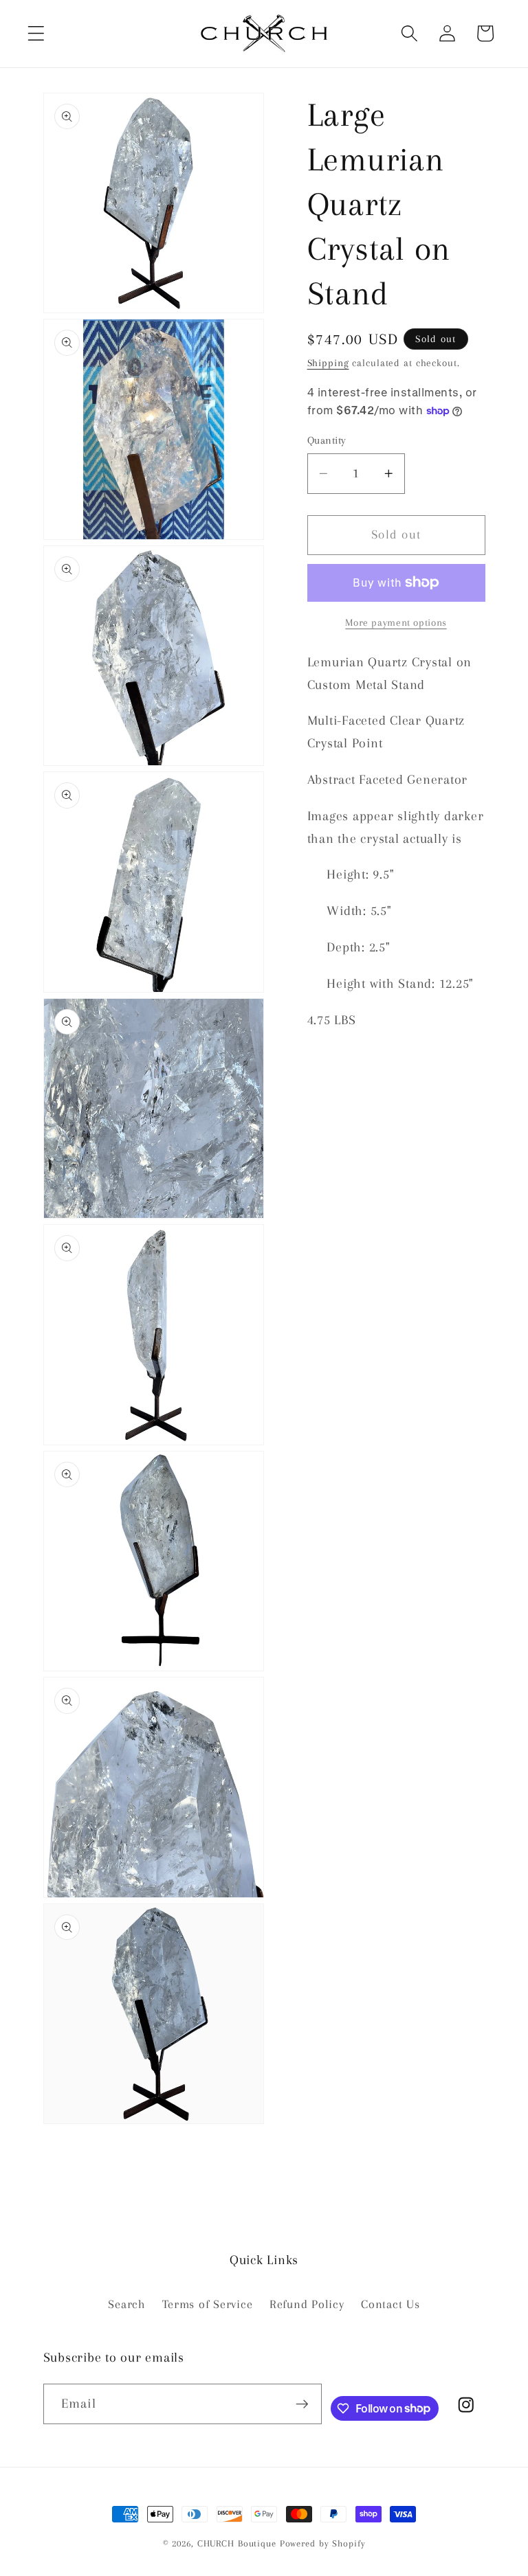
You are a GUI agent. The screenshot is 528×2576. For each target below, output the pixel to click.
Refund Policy (307, 2304)
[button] (36, 33)
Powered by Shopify (323, 2543)
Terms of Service (207, 2304)
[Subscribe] (302, 2404)
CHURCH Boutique (237, 2543)
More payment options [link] (396, 622)
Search (127, 2304)
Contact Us (390, 2304)
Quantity (327, 440)
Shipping (328, 363)
